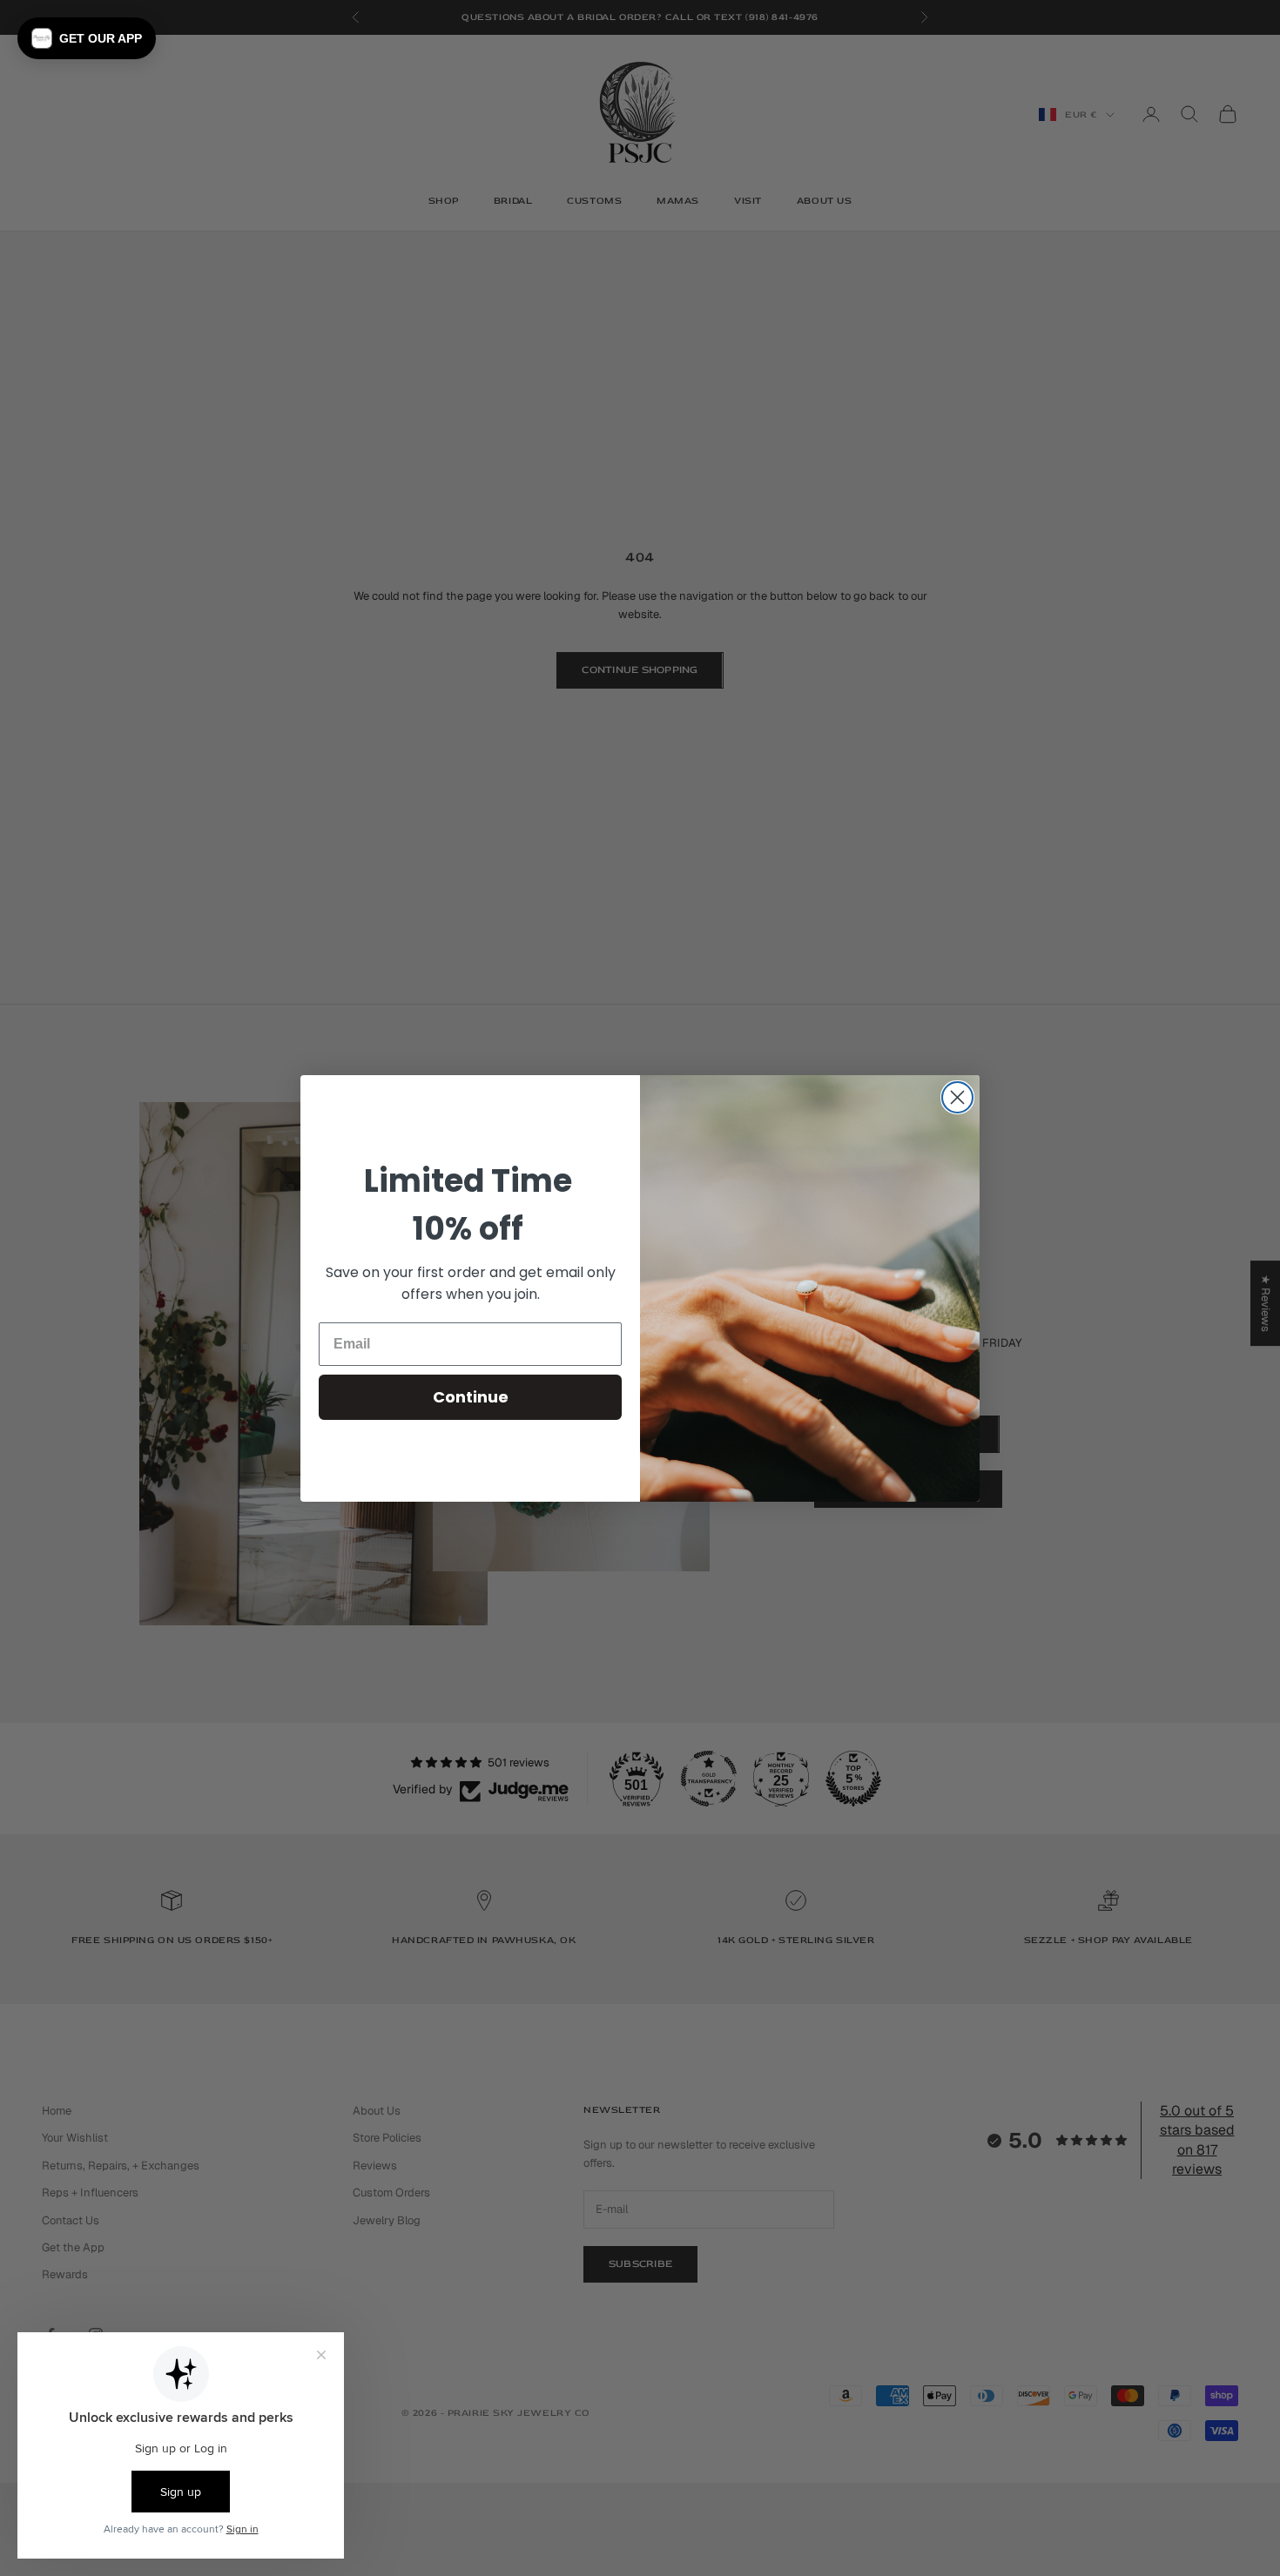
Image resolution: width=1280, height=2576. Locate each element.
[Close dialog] (957, 1097)
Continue (471, 1397)
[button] (87, 38)
